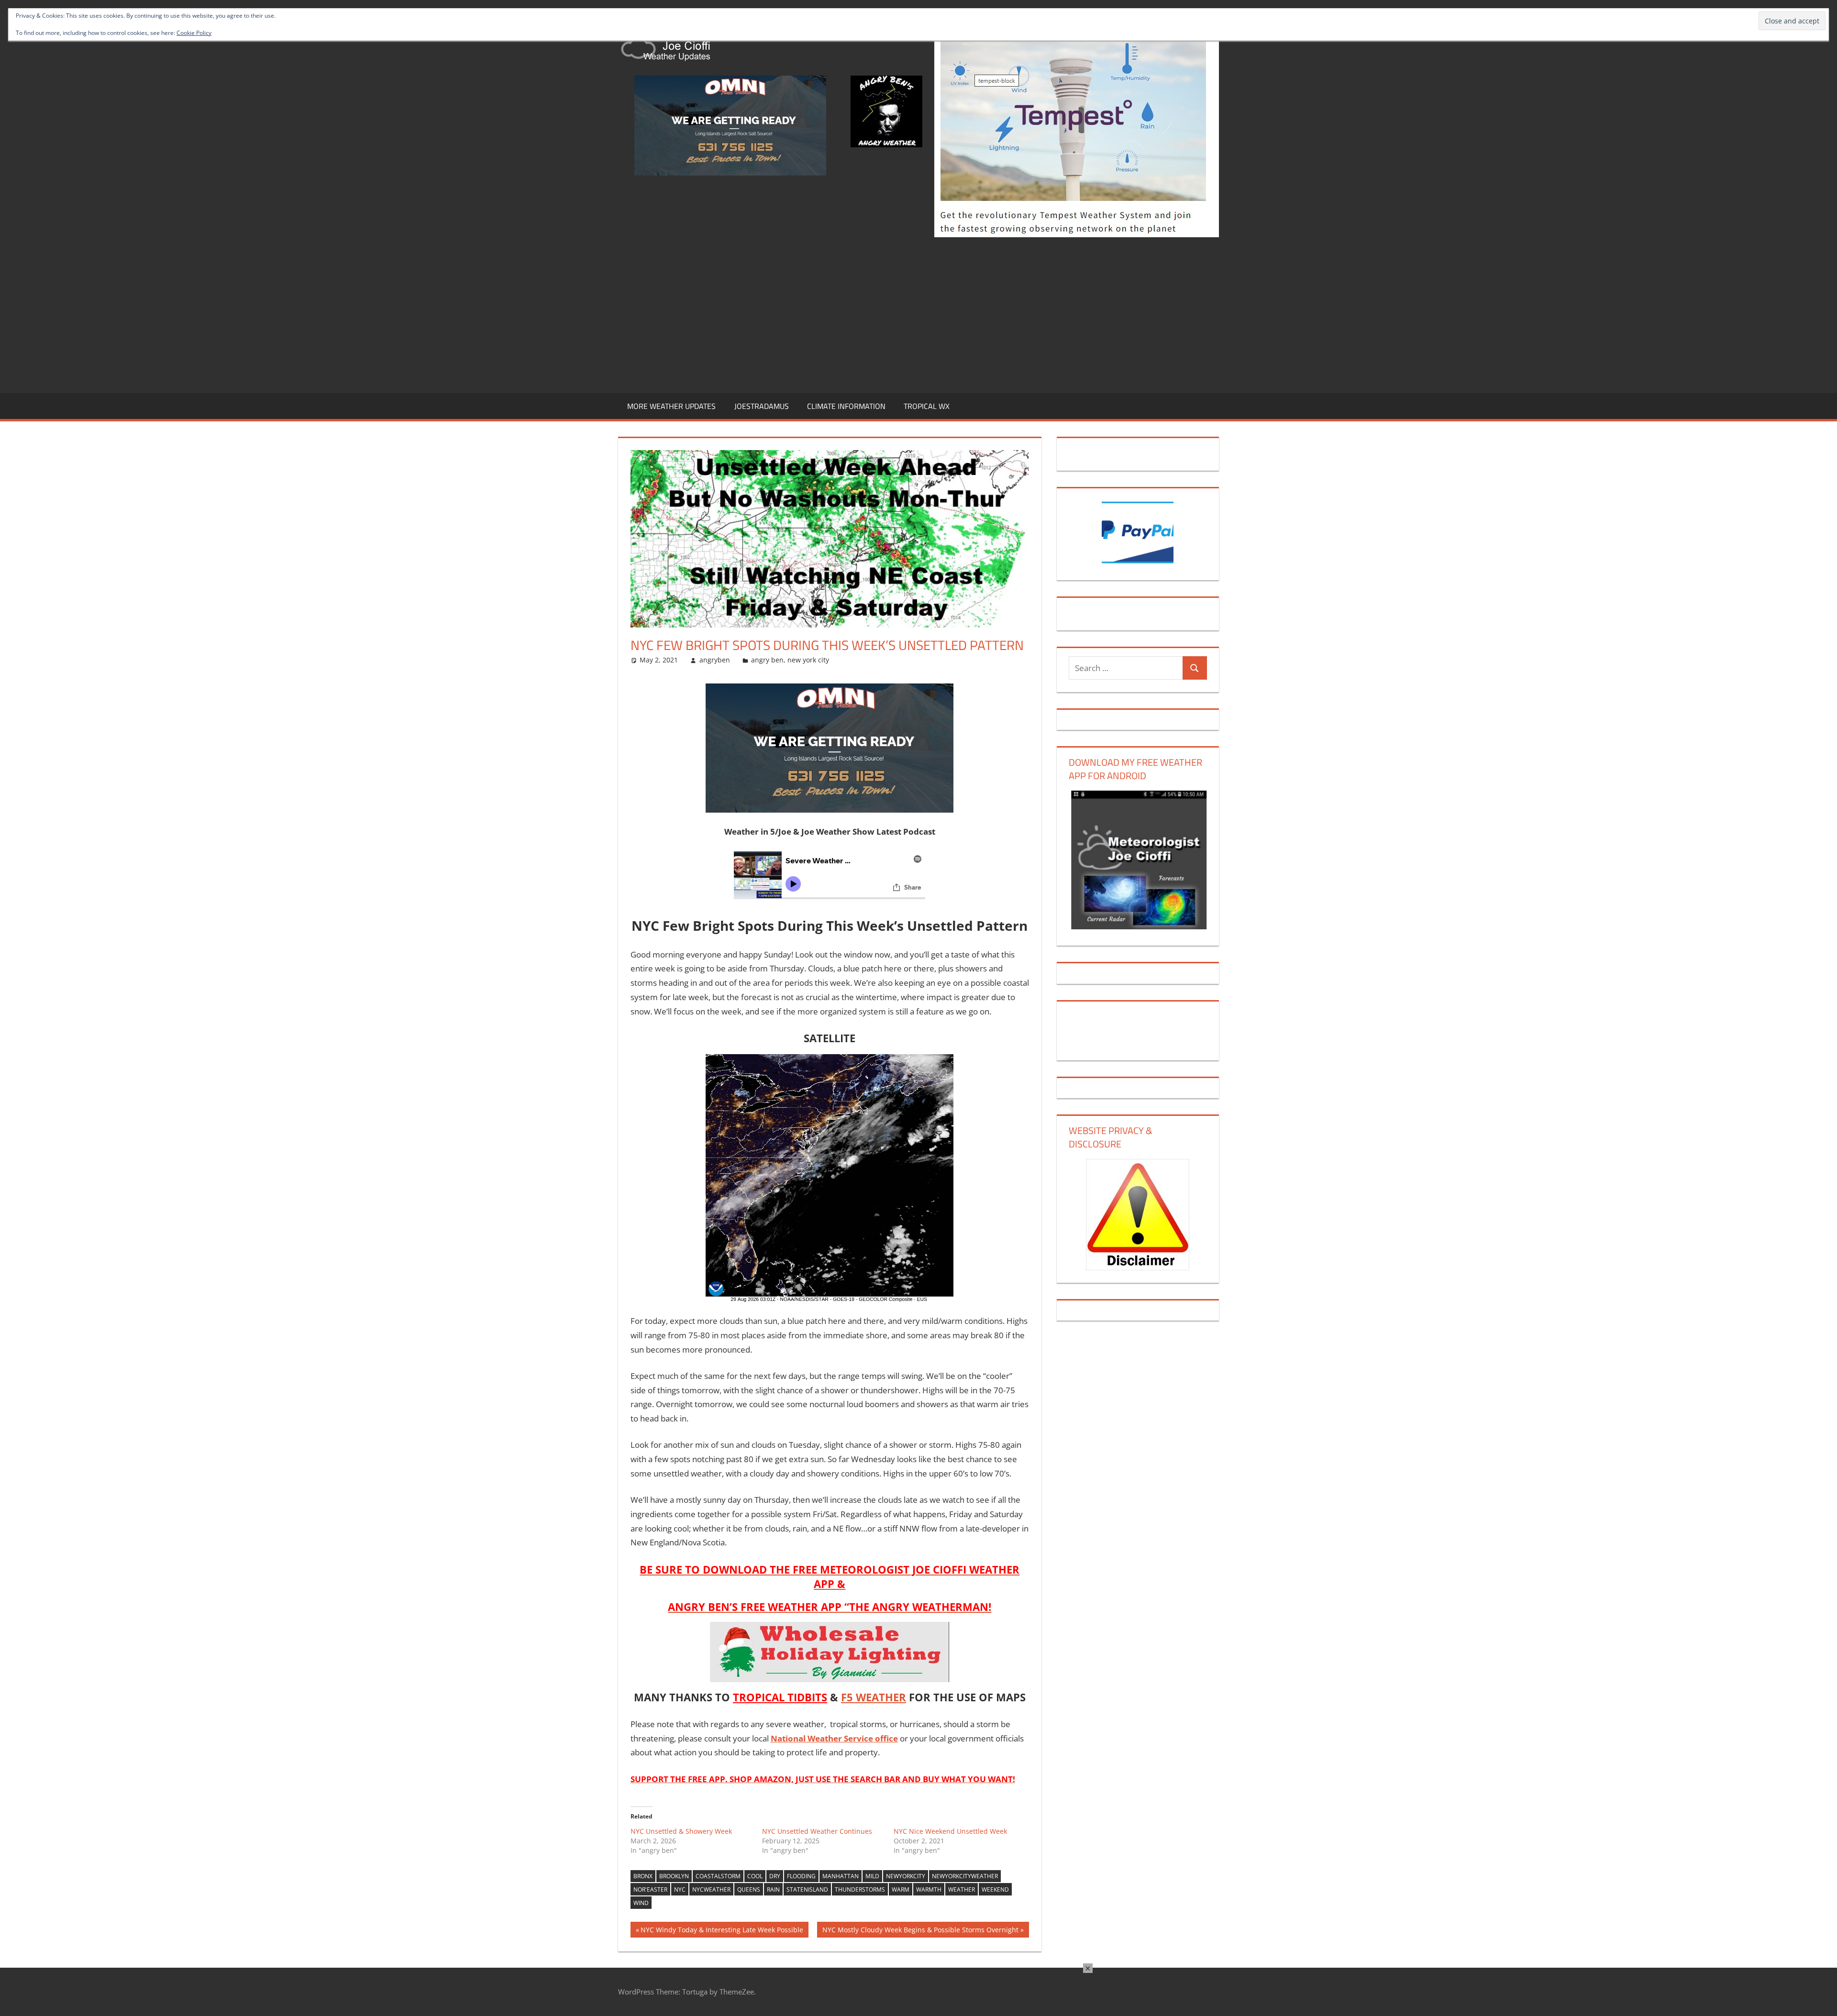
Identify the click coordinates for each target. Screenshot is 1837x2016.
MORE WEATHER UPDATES (671, 406)
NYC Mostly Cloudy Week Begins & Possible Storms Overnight (920, 1931)
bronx (643, 1876)
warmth (929, 1889)
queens (749, 1889)
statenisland (807, 1889)
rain (773, 1889)
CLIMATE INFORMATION (846, 406)
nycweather (711, 1889)
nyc (680, 1889)
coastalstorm (718, 1876)
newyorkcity (906, 1876)
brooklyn (674, 1876)
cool (755, 1876)
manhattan (841, 1876)
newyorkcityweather (965, 1876)
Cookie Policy (194, 33)
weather (962, 1889)
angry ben (767, 660)
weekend (995, 1889)
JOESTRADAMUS (762, 406)
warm (901, 1889)
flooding (801, 1876)
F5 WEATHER (874, 1697)
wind (641, 1903)
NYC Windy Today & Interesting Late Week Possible (722, 1931)
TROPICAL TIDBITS (780, 1697)
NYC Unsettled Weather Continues (817, 1831)
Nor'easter (650, 1889)
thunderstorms (860, 1889)
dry (775, 1876)
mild (872, 1876)
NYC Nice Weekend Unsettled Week (950, 1831)
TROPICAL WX (927, 406)
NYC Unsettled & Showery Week (681, 1831)
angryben (715, 660)
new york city (808, 660)
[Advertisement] (918, 313)
